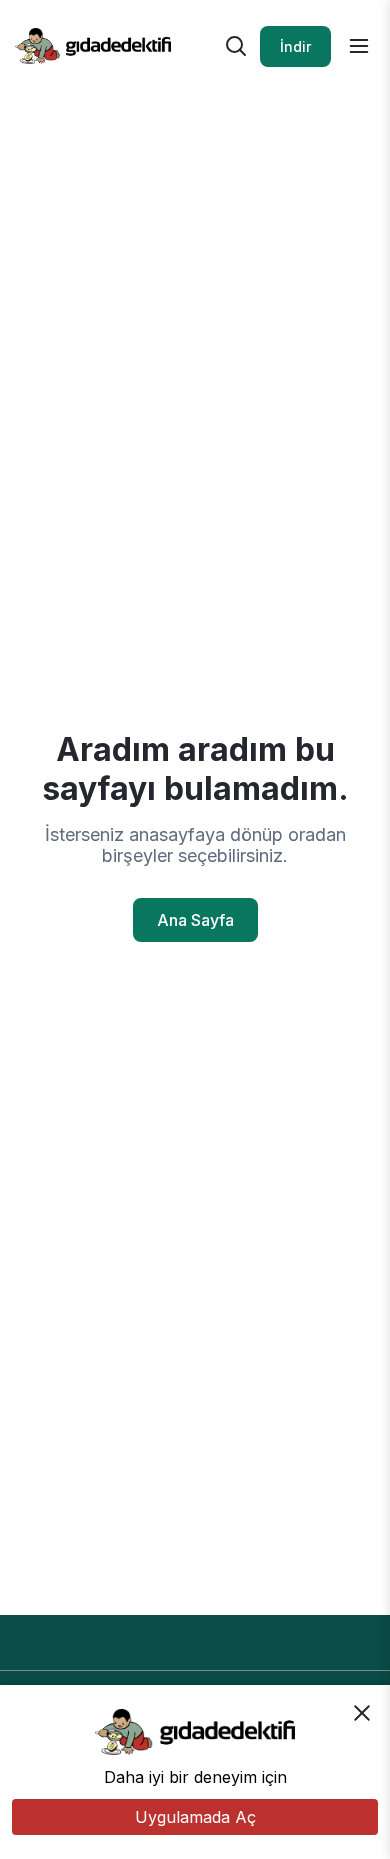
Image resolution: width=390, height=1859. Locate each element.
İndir (295, 46)
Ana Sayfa (195, 920)
